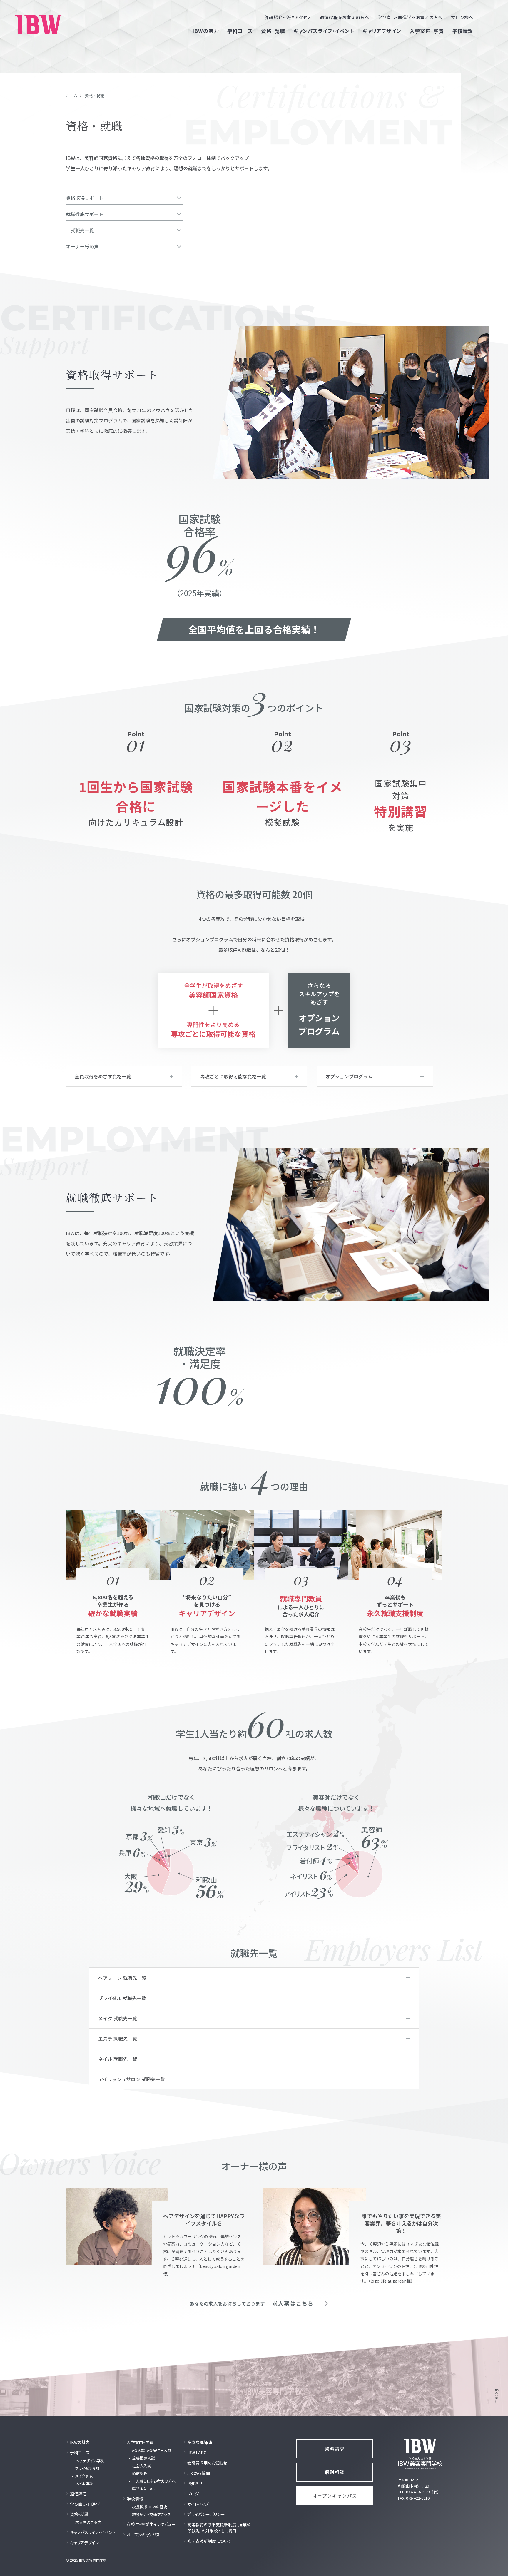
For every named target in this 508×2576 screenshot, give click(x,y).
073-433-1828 (418, 2492)
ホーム (72, 96)
